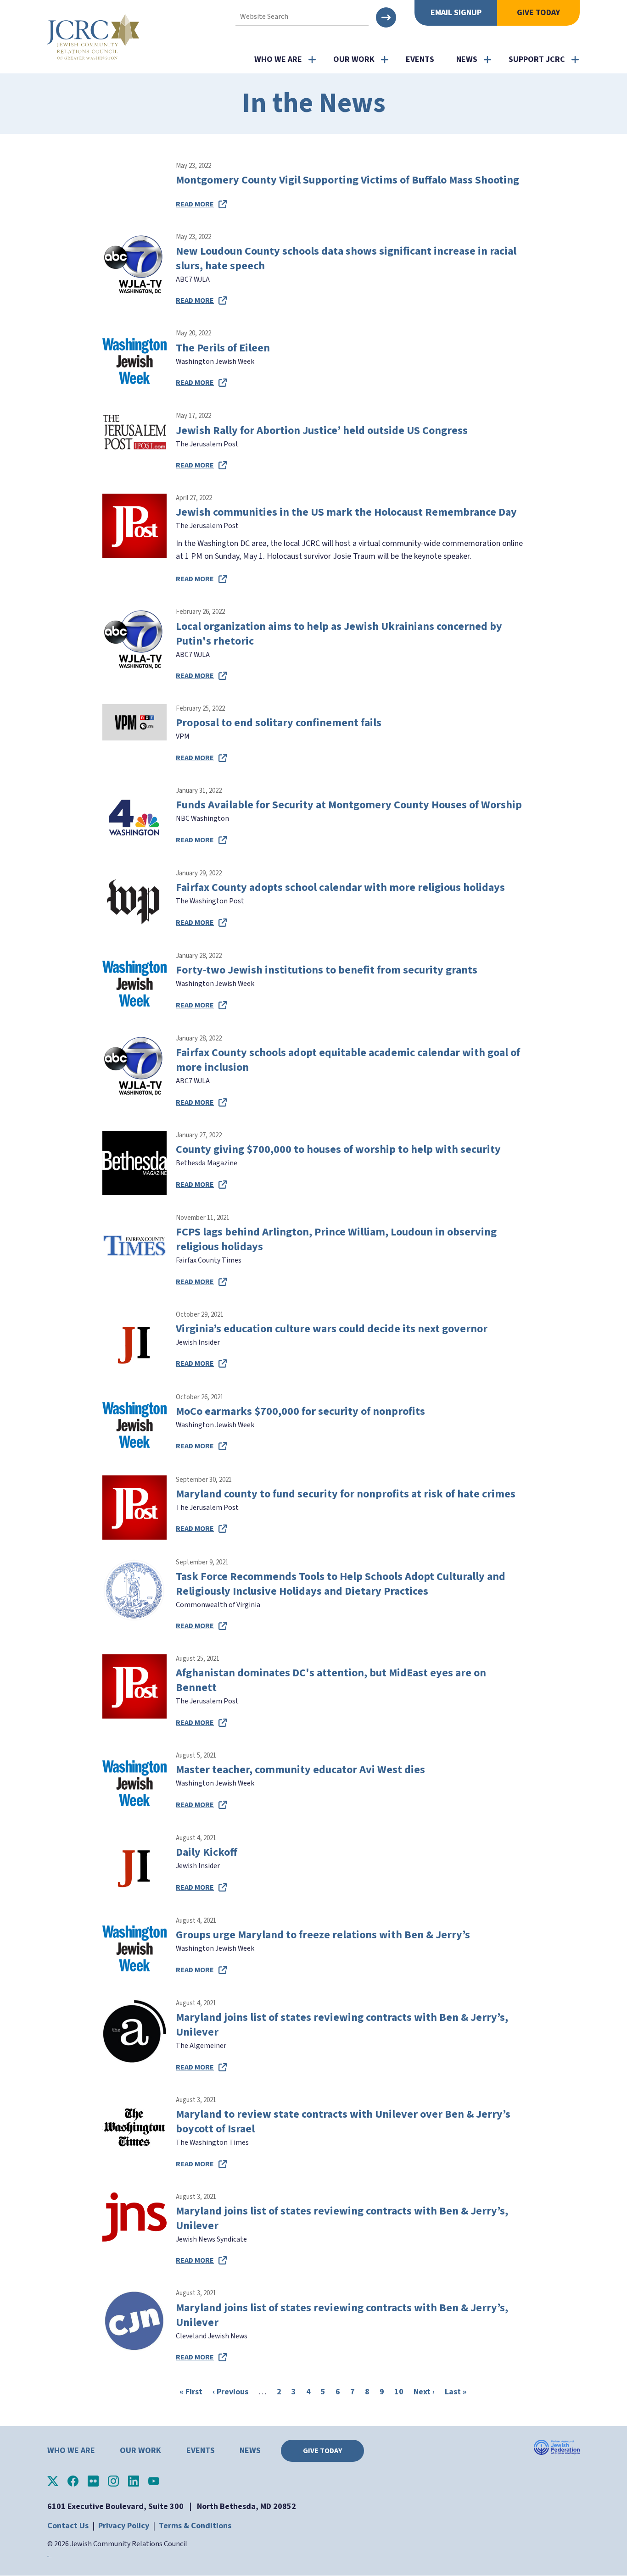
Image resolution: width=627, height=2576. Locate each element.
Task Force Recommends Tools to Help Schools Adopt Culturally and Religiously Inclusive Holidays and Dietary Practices (341, 1584)
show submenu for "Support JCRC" (575, 60)
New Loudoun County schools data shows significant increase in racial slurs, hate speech (346, 259)
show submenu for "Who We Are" (312, 60)
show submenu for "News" (487, 60)
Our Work (354, 59)
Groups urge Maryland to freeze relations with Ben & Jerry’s (323, 1935)
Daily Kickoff (207, 1852)
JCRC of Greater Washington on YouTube (154, 2481)
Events (420, 59)
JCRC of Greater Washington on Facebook (73, 2481)
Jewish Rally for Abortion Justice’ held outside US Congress (322, 431)
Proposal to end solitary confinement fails (279, 723)
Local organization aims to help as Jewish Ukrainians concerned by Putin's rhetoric (339, 634)
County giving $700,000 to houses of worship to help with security (338, 1149)
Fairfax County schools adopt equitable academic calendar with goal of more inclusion (348, 1060)
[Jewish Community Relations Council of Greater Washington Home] (93, 37)
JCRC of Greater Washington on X (53, 2481)
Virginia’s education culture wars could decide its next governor (332, 1329)
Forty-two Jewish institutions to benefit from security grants (327, 970)
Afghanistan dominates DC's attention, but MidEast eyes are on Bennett (331, 1680)
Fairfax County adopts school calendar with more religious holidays (340, 887)
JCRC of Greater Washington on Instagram (113, 2481)
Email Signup (456, 13)
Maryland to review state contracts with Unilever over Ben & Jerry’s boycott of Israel (343, 2122)
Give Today (538, 13)
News (467, 59)
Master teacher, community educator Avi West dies (300, 1770)
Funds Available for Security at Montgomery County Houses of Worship (349, 805)
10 (399, 2392)
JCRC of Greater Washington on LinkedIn (134, 2481)
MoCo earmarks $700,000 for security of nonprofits (300, 1411)
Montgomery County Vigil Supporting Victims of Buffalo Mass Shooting (347, 180)
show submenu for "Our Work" (385, 60)
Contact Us (68, 2526)
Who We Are (278, 59)
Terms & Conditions (195, 2526)
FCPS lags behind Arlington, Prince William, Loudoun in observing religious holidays (336, 1239)
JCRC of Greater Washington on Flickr (93, 2481)
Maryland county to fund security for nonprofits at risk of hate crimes (346, 1494)
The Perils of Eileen (223, 348)
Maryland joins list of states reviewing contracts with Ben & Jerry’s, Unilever (342, 2025)
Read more (195, 204)
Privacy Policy (124, 2526)
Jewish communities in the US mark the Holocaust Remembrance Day (346, 512)
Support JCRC (537, 59)
